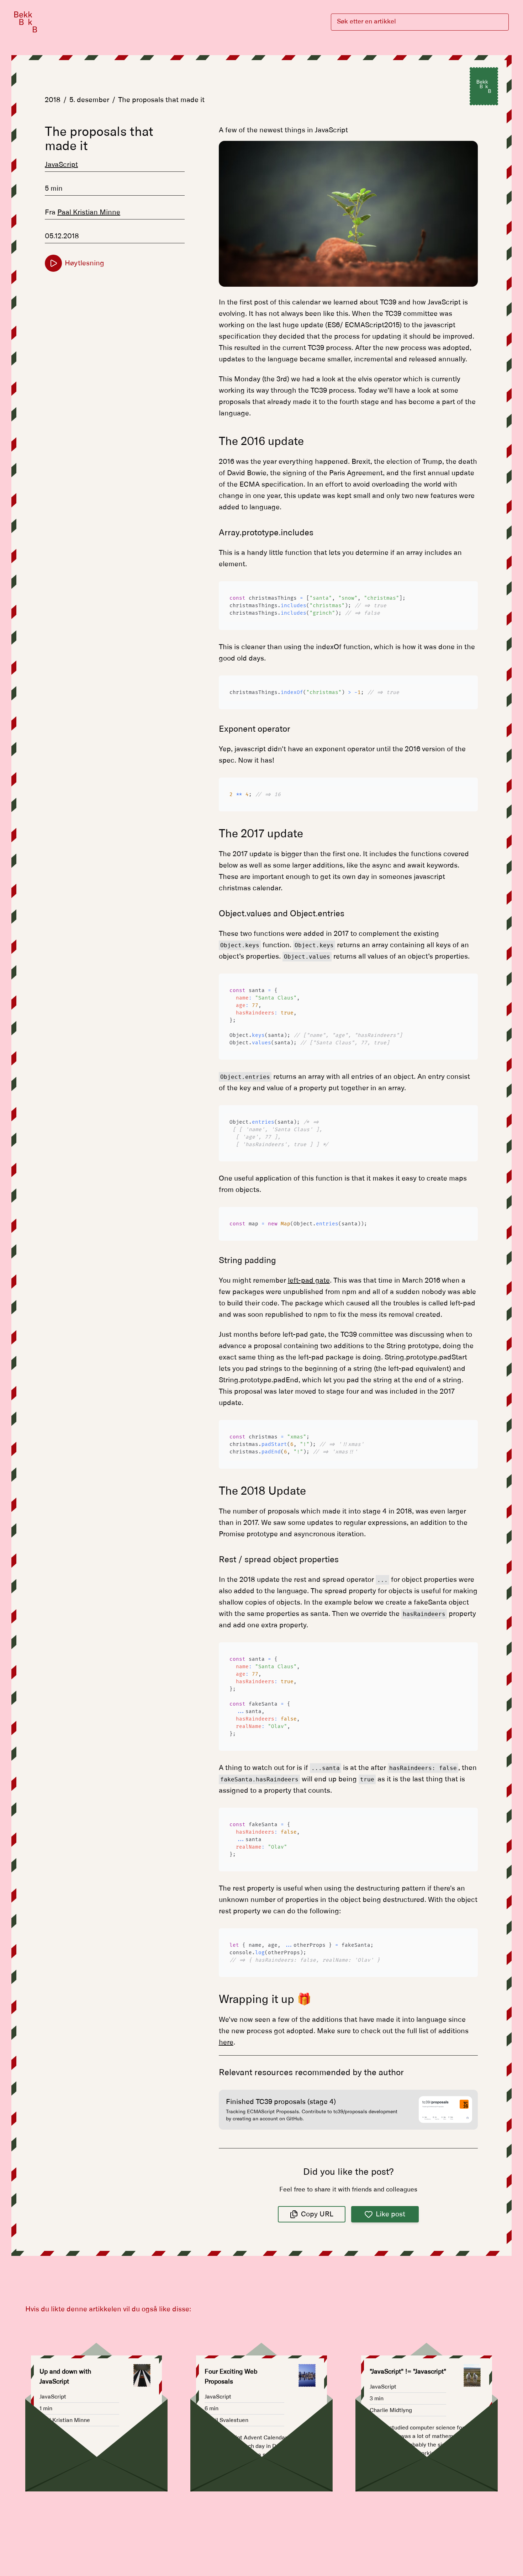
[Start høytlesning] (53, 263)
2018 (53, 100)
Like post (390, 2214)
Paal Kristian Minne (89, 212)
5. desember (89, 100)
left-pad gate (309, 1281)
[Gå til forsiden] (26, 22)
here (226, 2042)
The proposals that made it (161, 100)
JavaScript (61, 165)
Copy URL (317, 2214)
